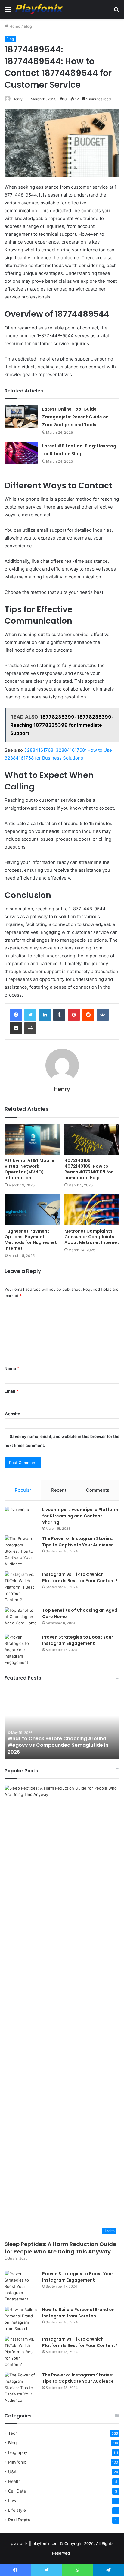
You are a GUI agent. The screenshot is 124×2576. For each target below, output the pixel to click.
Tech (13, 2433)
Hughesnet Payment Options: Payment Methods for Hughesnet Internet (31, 1240)
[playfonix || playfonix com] (39, 9)
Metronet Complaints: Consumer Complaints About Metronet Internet (92, 1237)
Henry (17, 99)
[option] (62, 1725)
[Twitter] (30, 1015)
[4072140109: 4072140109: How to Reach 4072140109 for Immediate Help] (92, 1139)
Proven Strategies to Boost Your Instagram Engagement (78, 1640)
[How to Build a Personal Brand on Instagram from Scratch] (21, 2319)
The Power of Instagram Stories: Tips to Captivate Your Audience (78, 1542)
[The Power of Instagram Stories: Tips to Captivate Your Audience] (21, 1551)
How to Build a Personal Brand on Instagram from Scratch (78, 2313)
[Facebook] (16, 1015)
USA (12, 2472)
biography (18, 2452)
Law (12, 2501)
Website (12, 1414)
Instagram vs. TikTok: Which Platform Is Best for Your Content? (80, 1578)
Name (12, 1368)
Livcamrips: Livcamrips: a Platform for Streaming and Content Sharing (80, 1516)
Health (14, 2481)
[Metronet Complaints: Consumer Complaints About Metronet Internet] (92, 1210)
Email (11, 1391)
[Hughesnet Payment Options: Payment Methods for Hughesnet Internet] (32, 1210)
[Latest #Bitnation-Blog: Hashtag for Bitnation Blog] (21, 453)
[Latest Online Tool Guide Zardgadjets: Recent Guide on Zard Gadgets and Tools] (21, 416)
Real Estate (19, 2520)
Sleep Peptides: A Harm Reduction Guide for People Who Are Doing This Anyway (60, 2248)
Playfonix (17, 2462)
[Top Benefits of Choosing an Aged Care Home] (21, 1619)
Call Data (17, 2491)
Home (14, 26)
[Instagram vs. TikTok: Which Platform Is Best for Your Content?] (21, 1587)
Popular (23, 1490)
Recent (59, 1490)
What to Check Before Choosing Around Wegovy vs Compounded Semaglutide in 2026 (58, 1745)
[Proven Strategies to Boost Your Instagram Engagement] (21, 1650)
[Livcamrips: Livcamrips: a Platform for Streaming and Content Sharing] (21, 1518)
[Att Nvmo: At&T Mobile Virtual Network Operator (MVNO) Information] (32, 1139)
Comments (98, 1490)
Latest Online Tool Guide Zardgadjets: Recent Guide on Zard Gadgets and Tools (75, 417)
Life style (17, 2510)
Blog (28, 26)
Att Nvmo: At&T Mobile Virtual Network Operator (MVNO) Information (29, 1169)
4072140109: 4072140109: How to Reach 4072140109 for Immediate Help (89, 1169)
